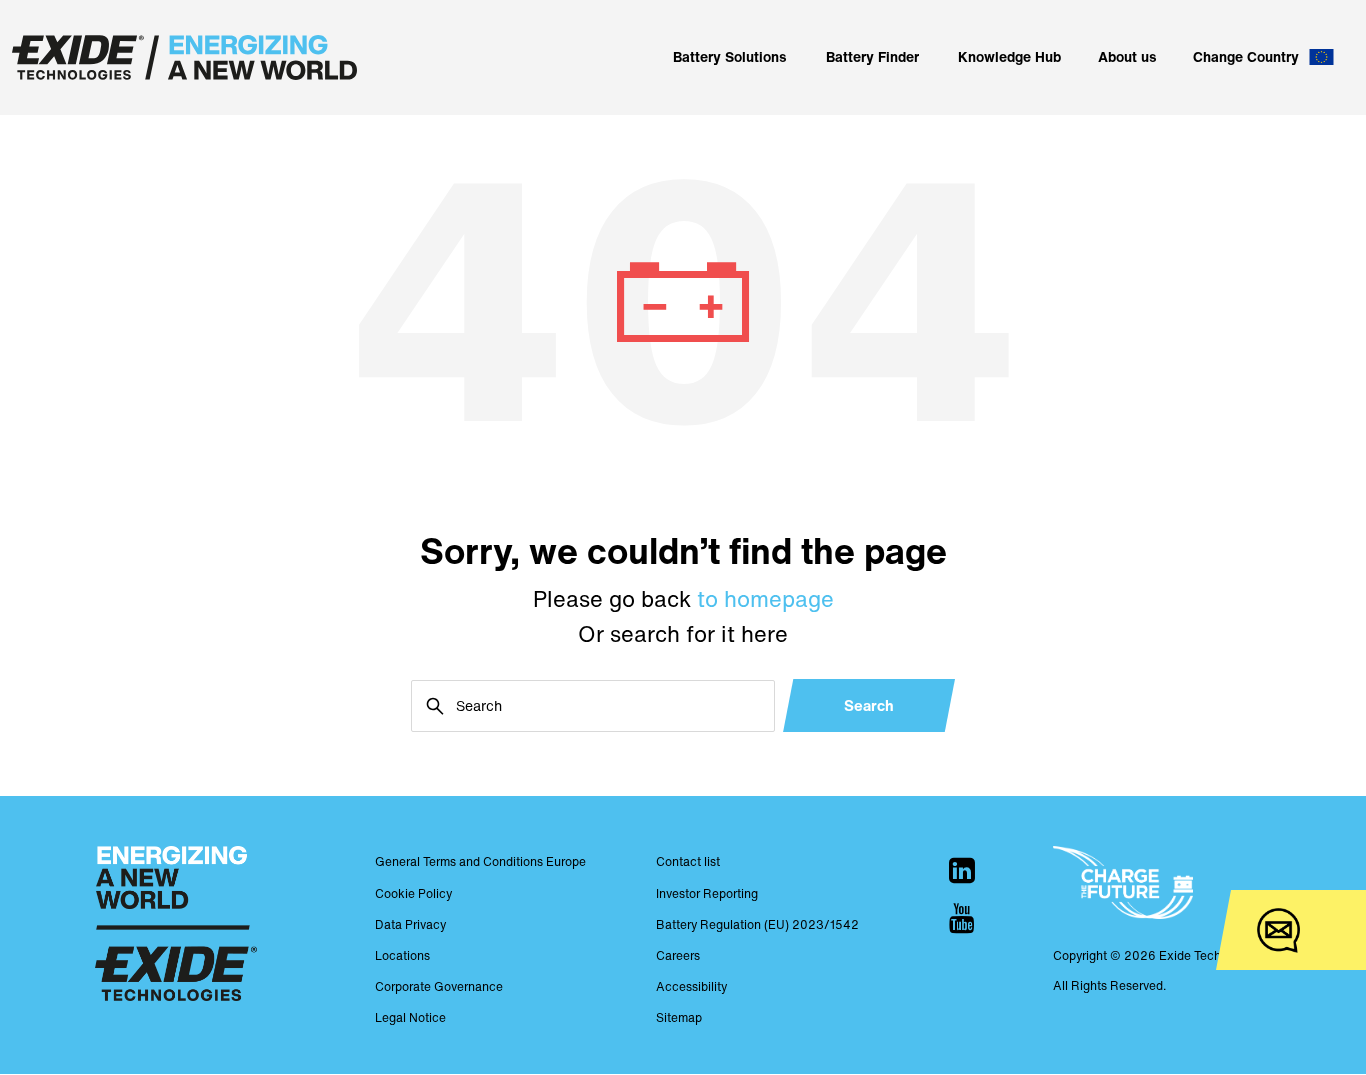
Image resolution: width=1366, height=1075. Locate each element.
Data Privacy (410, 924)
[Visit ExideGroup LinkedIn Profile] (962, 870)
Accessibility (691, 986)
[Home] (184, 57)
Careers (678, 955)
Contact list (688, 861)
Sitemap (679, 1017)
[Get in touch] (1278, 930)
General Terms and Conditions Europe (480, 861)
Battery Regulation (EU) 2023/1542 (757, 924)
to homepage (765, 599)
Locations (402, 955)
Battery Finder (872, 56)
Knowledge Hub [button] (1009, 56)
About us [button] (1127, 56)
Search (869, 705)
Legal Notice (410, 1017)
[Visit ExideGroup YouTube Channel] (962, 918)
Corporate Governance (439, 986)
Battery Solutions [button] (730, 56)
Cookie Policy (413, 893)
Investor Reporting (707, 893)
